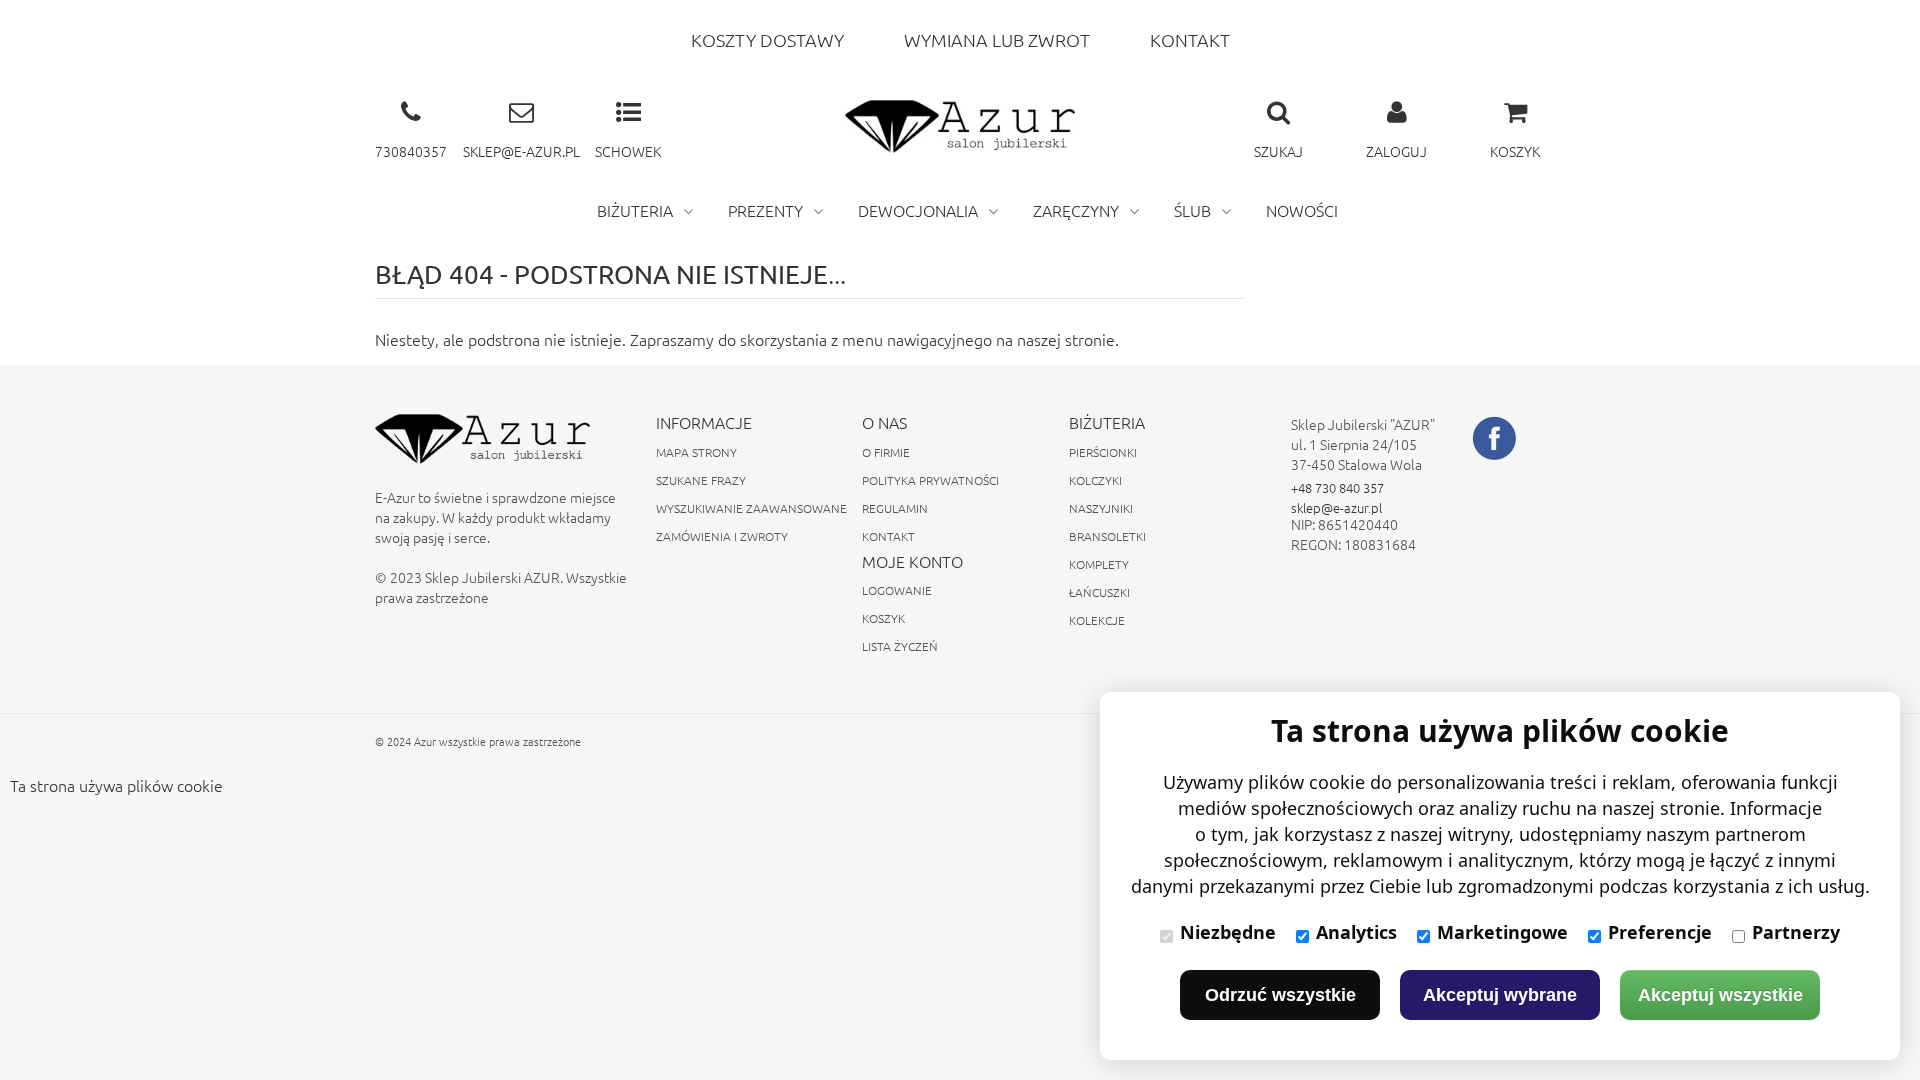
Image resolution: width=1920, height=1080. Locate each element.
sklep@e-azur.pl (1336, 507)
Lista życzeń (900, 646)
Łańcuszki (1099, 592)
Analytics (1356, 932)
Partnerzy (1796, 932)
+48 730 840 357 (1337, 487)
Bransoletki (1107, 536)
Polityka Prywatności (930, 480)
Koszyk (883, 618)
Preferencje (1660, 932)
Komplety (1099, 564)
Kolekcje (1097, 620)
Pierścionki (1103, 452)
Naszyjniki (1101, 508)
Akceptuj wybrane (1500, 995)
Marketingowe (1502, 932)
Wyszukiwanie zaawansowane (751, 508)
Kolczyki (1095, 480)
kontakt (1190, 39)
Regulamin (895, 508)
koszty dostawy (767, 39)
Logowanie (897, 590)
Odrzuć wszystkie (1280, 995)
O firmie (886, 452)
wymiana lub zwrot (997, 39)
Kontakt (888, 536)
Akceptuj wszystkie (1720, 995)
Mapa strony (696, 452)
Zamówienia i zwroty (722, 536)
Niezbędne (1228, 932)
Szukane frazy (701, 480)
